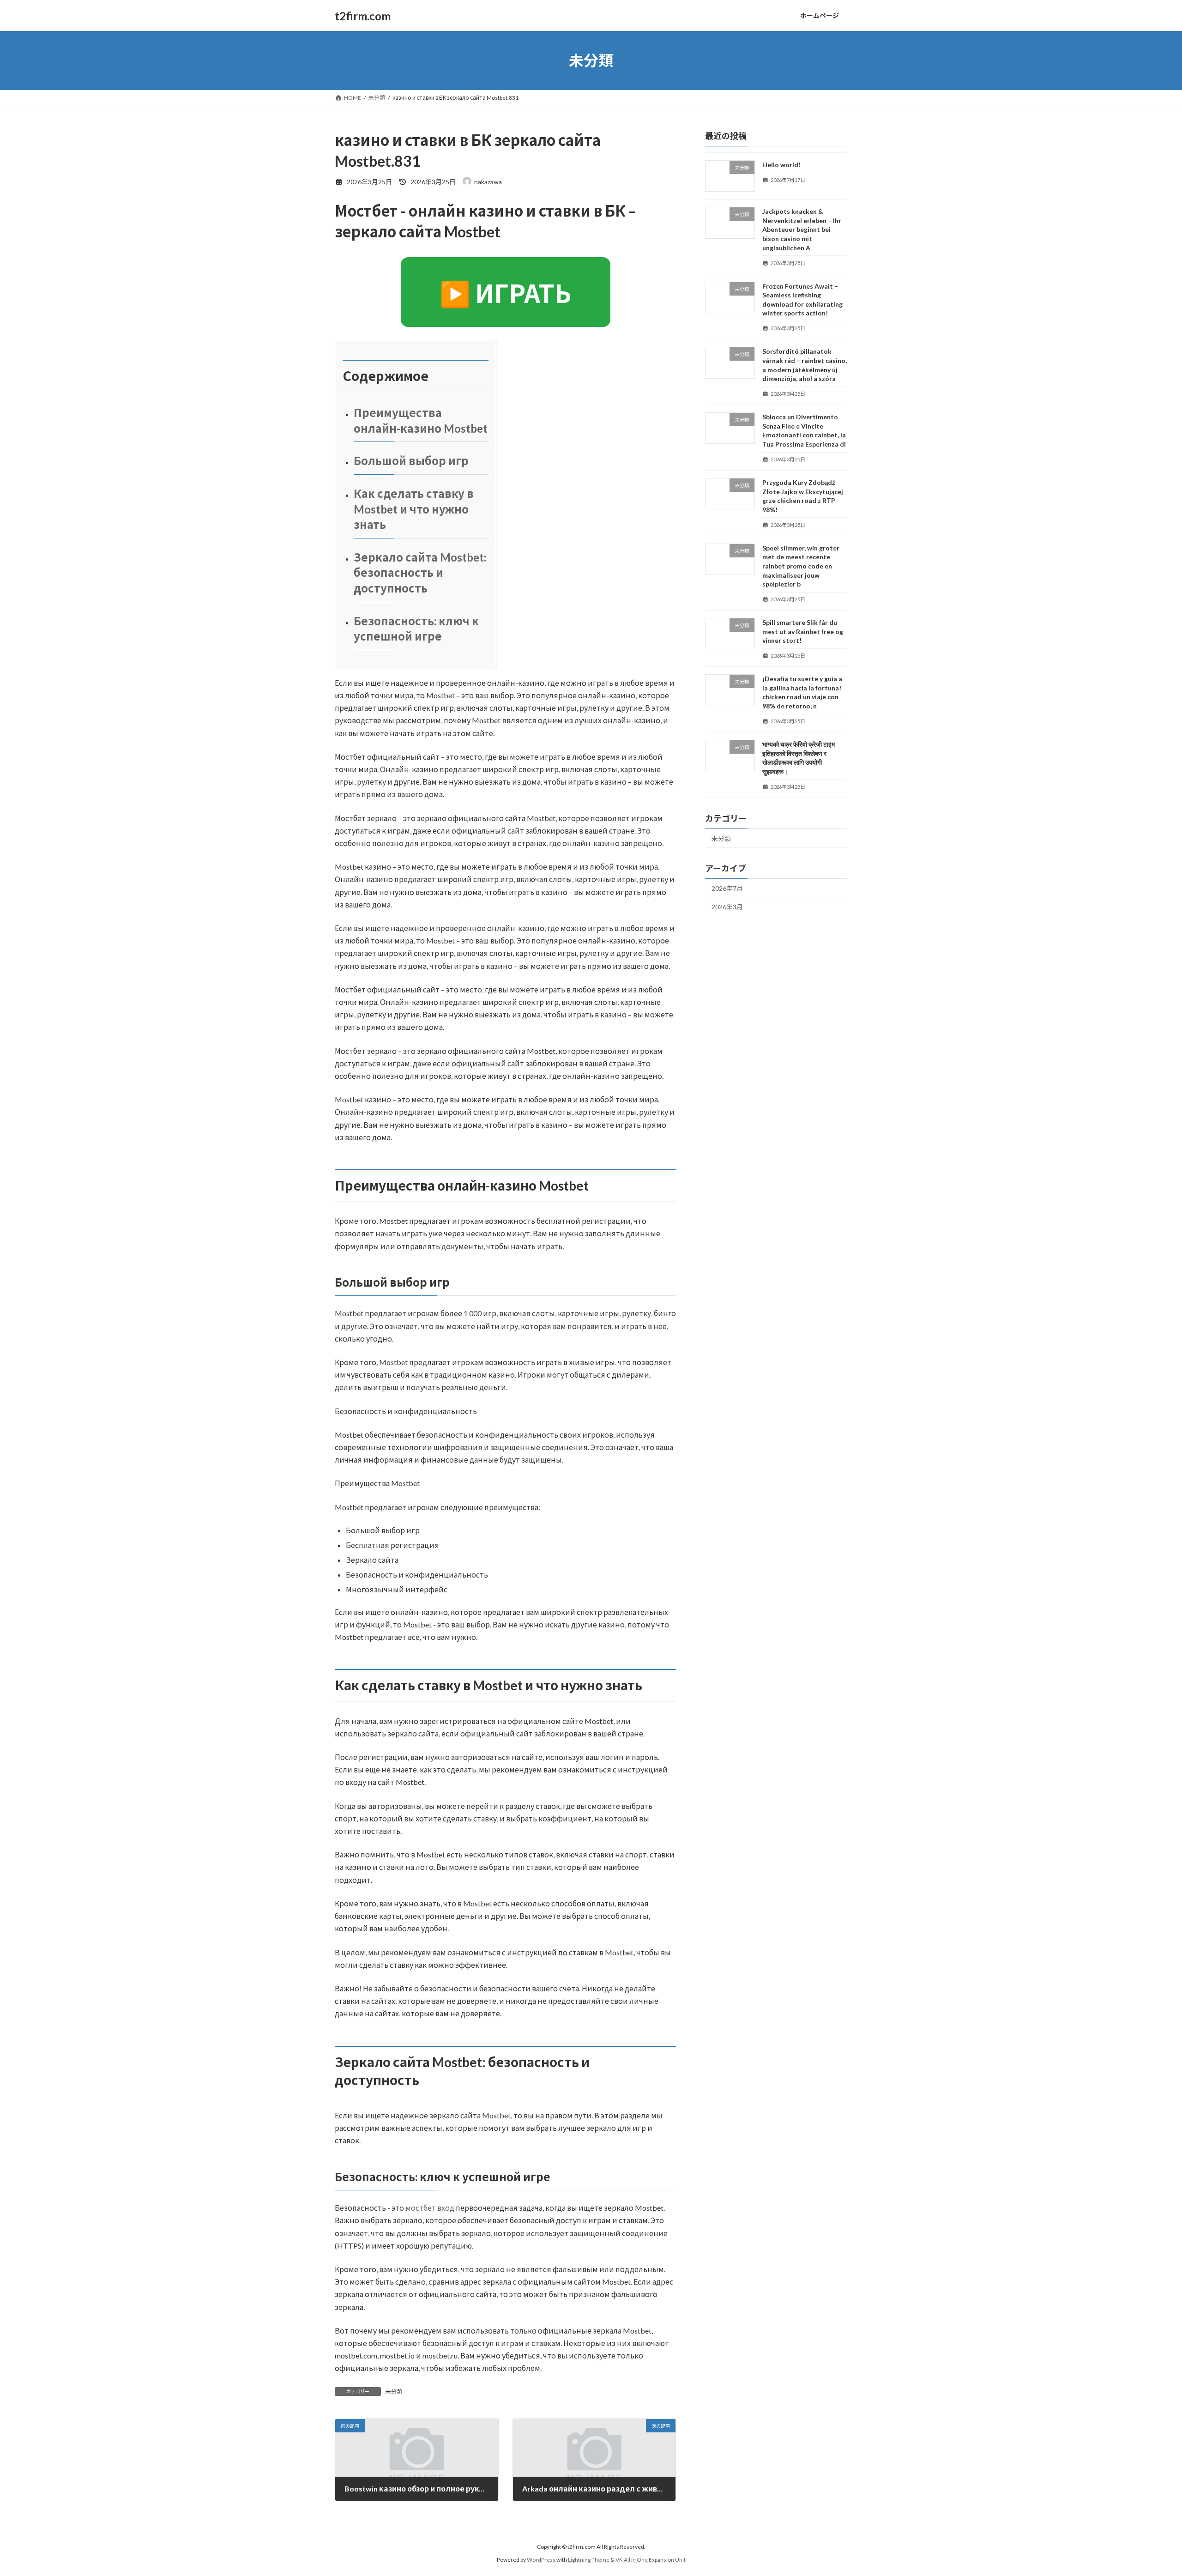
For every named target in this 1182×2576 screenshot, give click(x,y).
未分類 (394, 2392)
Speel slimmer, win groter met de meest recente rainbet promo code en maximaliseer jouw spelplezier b (801, 566)
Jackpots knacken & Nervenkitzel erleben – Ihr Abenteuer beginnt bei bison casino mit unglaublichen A (802, 229)
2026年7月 (727, 888)
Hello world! (781, 165)
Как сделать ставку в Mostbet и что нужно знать (414, 509)
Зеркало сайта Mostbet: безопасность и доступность (420, 573)
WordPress (541, 2560)
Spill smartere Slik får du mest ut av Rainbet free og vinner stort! (803, 631)
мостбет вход (430, 2208)
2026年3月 (727, 907)
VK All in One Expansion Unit (651, 2560)
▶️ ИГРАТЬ (506, 293)
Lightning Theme (589, 2560)
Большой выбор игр (411, 461)
